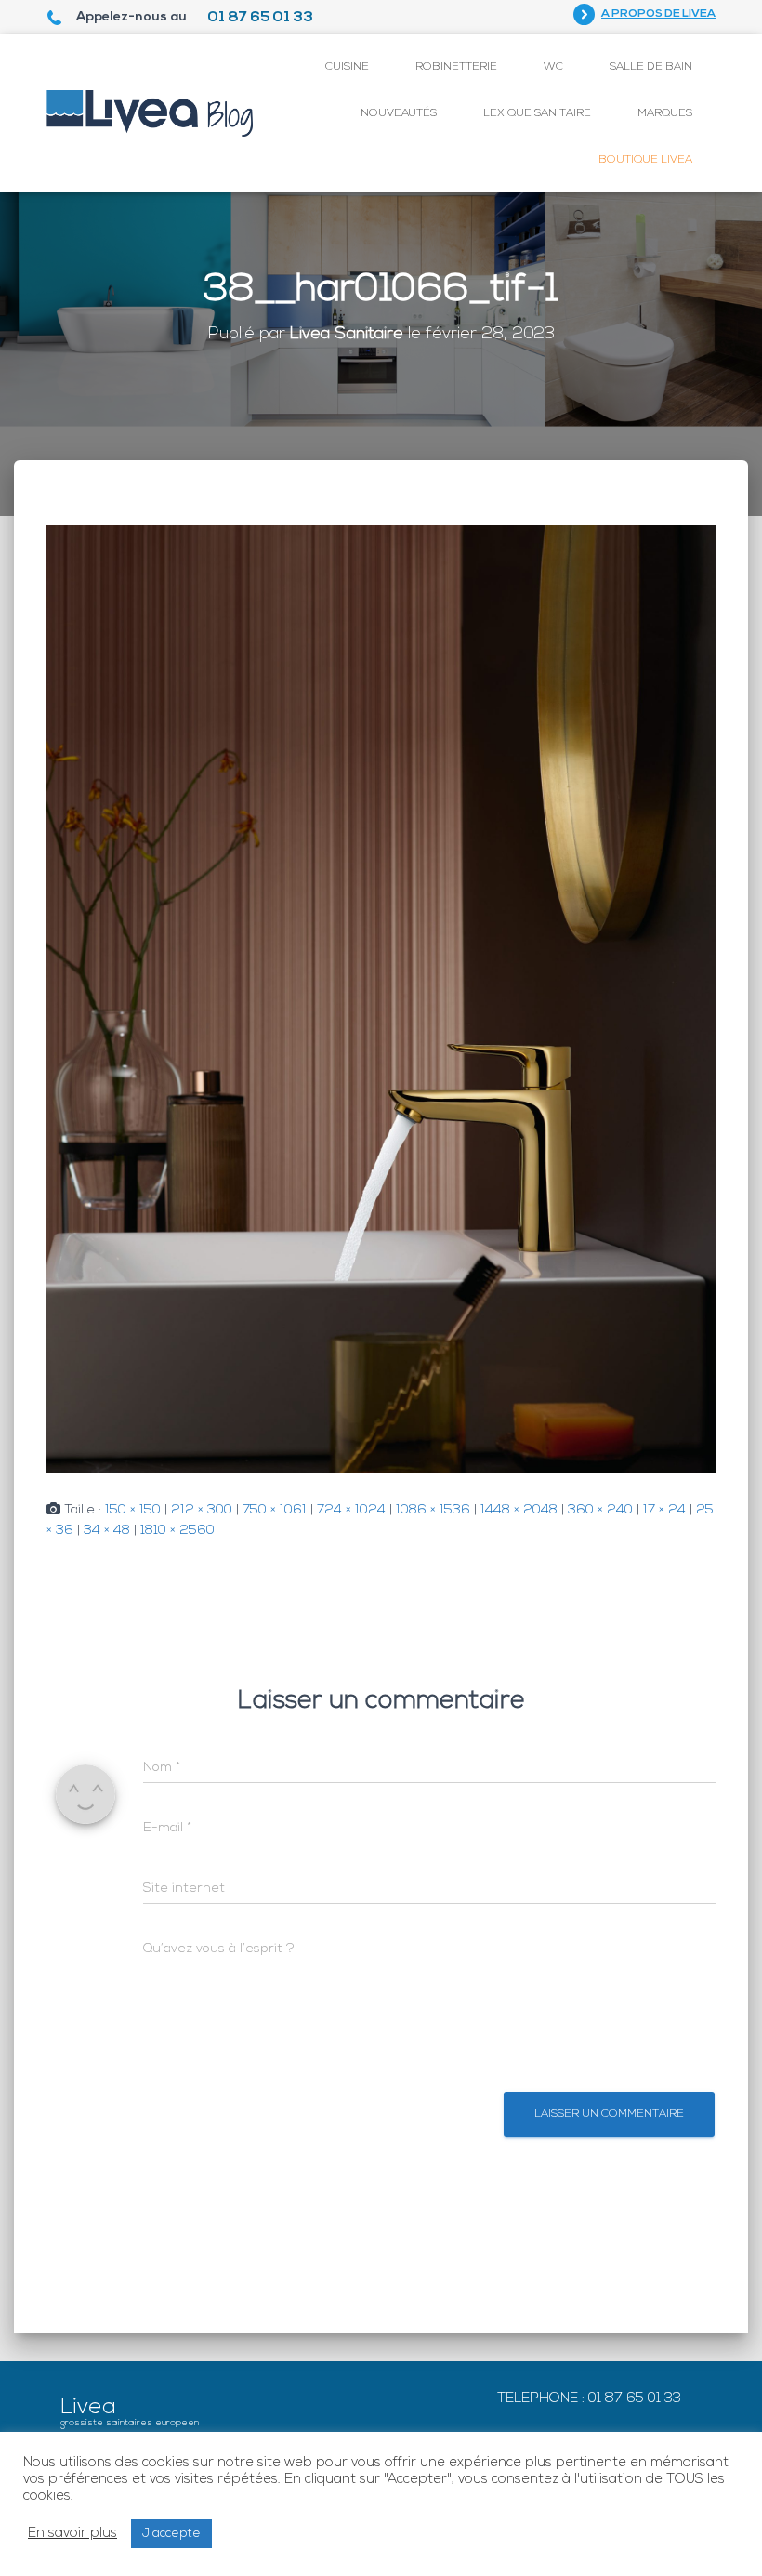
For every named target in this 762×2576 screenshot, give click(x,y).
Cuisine (347, 67)
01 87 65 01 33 (260, 18)
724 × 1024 (351, 1510)
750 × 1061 (275, 1510)
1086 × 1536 (433, 1510)
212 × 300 (202, 1510)
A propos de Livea (658, 14)
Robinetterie (456, 67)
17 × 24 (664, 1510)
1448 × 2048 (519, 1510)
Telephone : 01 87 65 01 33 (589, 2399)
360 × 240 (600, 1510)
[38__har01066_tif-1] (381, 999)
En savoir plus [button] (72, 2534)
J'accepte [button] (171, 2534)
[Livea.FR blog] (150, 113)
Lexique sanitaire (537, 113)
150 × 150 (133, 1510)
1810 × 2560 (177, 1531)
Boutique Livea (645, 160)
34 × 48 (107, 1531)
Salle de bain (651, 67)
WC (553, 67)
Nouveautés (399, 113)
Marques (665, 113)
